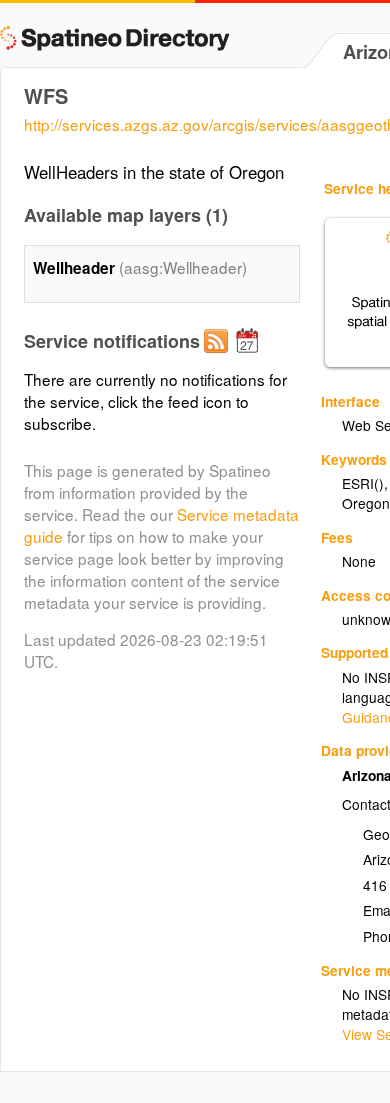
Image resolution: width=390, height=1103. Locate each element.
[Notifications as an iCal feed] (250, 357)
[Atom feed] (219, 357)
